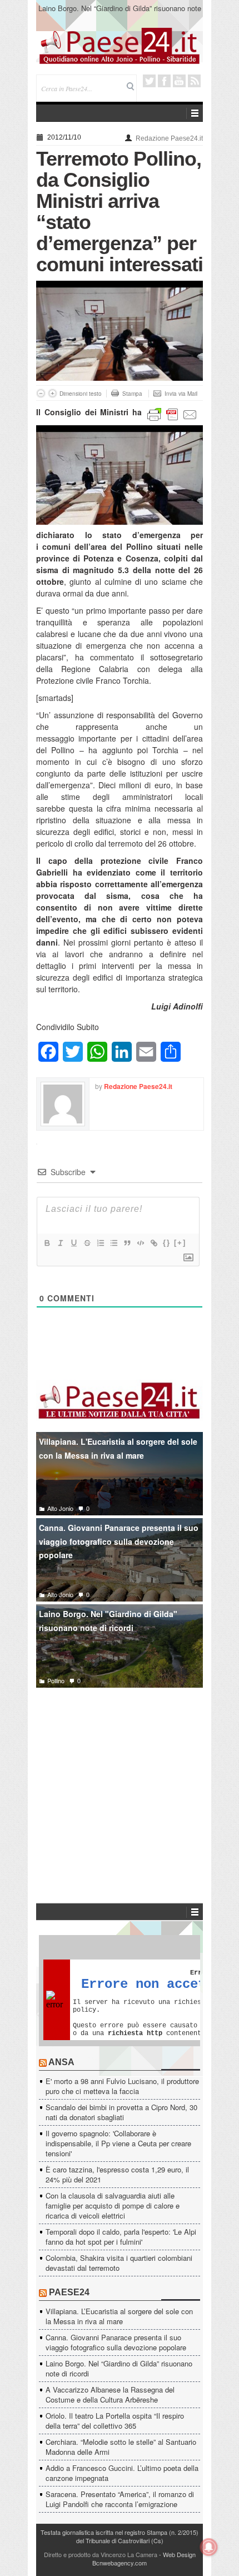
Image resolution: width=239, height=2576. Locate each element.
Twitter (149, 81)
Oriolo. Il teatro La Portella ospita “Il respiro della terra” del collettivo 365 (115, 2421)
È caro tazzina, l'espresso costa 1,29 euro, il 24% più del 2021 (117, 2174)
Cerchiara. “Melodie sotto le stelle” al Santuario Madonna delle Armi (121, 2447)
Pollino (56, 1680)
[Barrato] (87, 1243)
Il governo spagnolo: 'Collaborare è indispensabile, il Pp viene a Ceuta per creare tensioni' (118, 2143)
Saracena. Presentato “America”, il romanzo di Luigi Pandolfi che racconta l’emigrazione (120, 2499)
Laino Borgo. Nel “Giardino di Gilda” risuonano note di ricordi (120, 13)
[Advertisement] (120, 1779)
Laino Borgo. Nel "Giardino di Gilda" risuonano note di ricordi (108, 1621)
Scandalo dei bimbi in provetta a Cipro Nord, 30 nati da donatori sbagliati (121, 2112)
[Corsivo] (60, 1243)
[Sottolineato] (73, 1243)
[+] (180, 1243)
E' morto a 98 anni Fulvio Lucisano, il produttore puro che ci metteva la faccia (122, 2086)
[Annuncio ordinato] (100, 1243)
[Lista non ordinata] (113, 1243)
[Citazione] (127, 1243)
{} (167, 1243)
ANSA (61, 2062)
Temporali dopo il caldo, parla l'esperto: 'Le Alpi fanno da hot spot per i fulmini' (121, 2237)
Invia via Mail (181, 394)
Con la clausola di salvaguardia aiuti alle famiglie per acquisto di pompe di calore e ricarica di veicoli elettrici (113, 2205)
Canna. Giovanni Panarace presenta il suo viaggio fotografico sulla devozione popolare (119, 1541)
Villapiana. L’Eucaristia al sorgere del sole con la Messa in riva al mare (119, 2316)
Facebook (164, 81)
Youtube (179, 81)
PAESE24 (69, 2292)
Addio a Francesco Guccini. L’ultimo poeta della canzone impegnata (122, 2473)
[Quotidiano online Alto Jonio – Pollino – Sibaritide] (120, 45)
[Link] (153, 1243)
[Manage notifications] (209, 2547)
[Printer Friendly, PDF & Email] (172, 413)
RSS (194, 81)
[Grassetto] (47, 1243)
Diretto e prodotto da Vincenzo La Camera (101, 2554)
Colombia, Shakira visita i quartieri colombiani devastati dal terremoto (119, 2263)
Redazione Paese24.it (169, 138)
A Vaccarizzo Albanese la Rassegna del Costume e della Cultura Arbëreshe (110, 2395)
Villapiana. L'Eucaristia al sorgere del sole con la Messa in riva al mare (118, 1448)
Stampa (132, 394)
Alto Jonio (60, 1508)
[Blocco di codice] (140, 1243)
